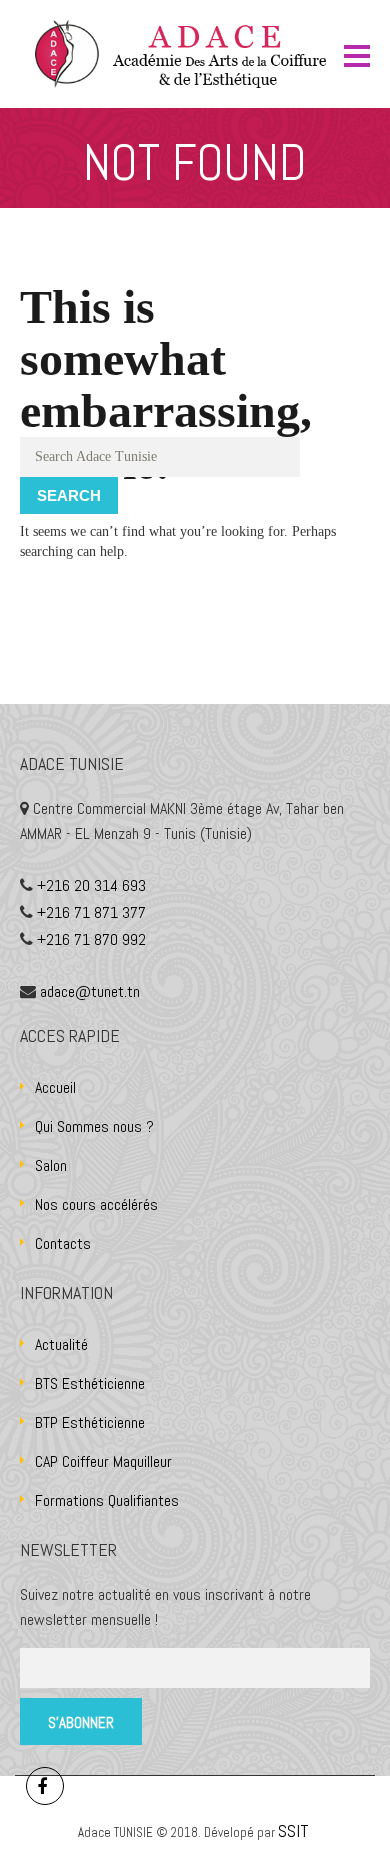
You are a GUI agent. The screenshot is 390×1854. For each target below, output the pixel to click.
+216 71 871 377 (91, 912)
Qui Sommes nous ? (94, 1126)
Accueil (55, 1087)
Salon (51, 1165)
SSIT (295, 1830)
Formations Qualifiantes (107, 1500)
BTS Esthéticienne (90, 1383)
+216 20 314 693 (91, 885)
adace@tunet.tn (90, 991)
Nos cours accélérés (96, 1204)
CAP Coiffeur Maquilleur (103, 1461)
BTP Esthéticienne (90, 1422)
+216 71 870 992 (91, 939)
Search (69, 495)
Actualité (61, 1344)
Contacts (63, 1243)
